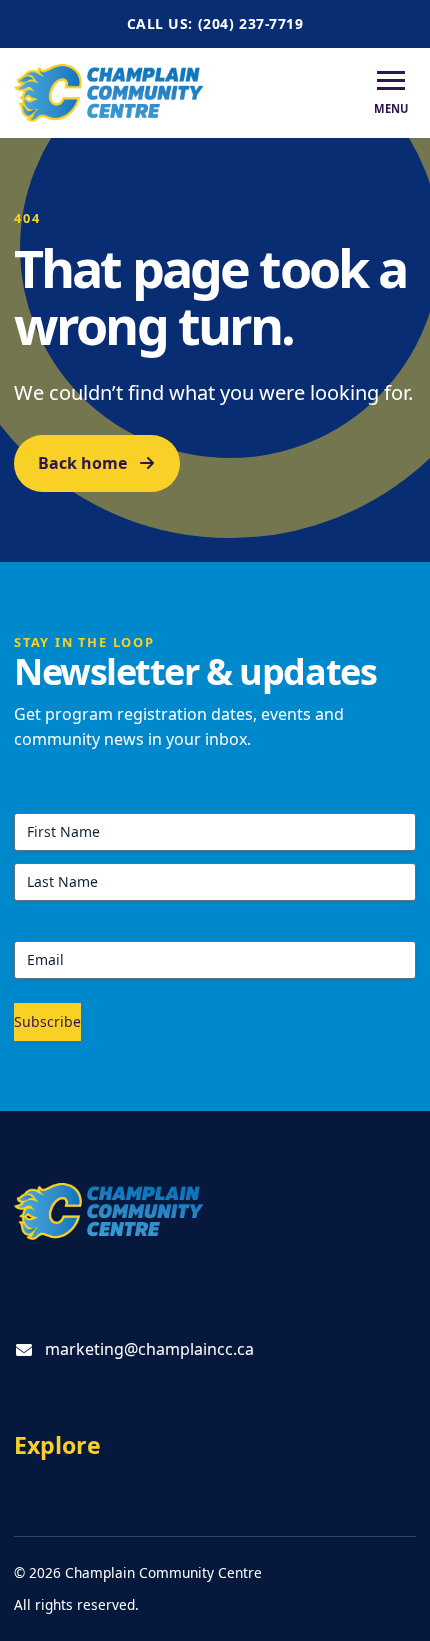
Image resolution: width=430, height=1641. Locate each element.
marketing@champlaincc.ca (149, 1349)
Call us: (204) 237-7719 (215, 23)
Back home (82, 463)
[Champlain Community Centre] (109, 92)
